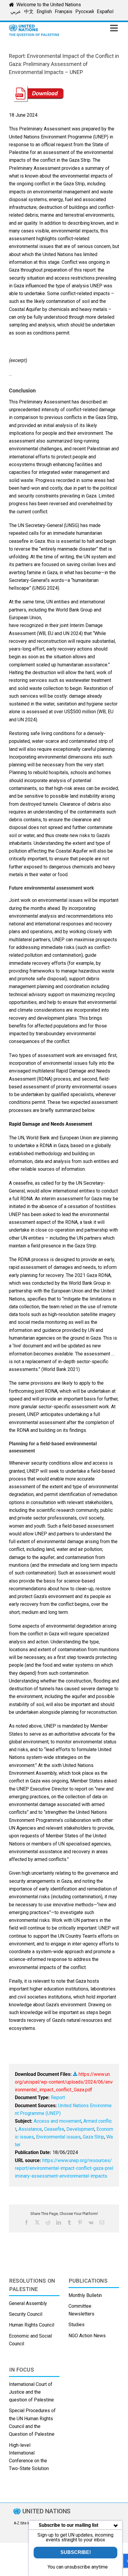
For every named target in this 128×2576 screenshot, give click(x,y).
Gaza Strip (93, 2137)
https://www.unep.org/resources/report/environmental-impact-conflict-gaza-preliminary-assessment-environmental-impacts (64, 2168)
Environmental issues (58, 2137)
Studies (77, 2325)
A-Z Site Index (25, 2523)
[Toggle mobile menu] (115, 28)
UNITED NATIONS (46, 2511)
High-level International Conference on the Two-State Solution (29, 2457)
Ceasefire (54, 2129)
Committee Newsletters (81, 2310)
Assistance (30, 2129)
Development (80, 2129)
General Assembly (28, 2303)
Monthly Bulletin (85, 2295)
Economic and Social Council (30, 2340)
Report (58, 2097)
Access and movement (57, 2121)
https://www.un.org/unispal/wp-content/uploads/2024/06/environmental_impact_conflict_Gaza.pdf (64, 2082)
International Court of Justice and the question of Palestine (31, 2392)
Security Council (26, 2314)
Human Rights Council (32, 2325)
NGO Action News (87, 2336)
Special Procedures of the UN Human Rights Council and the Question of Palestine (32, 2422)
